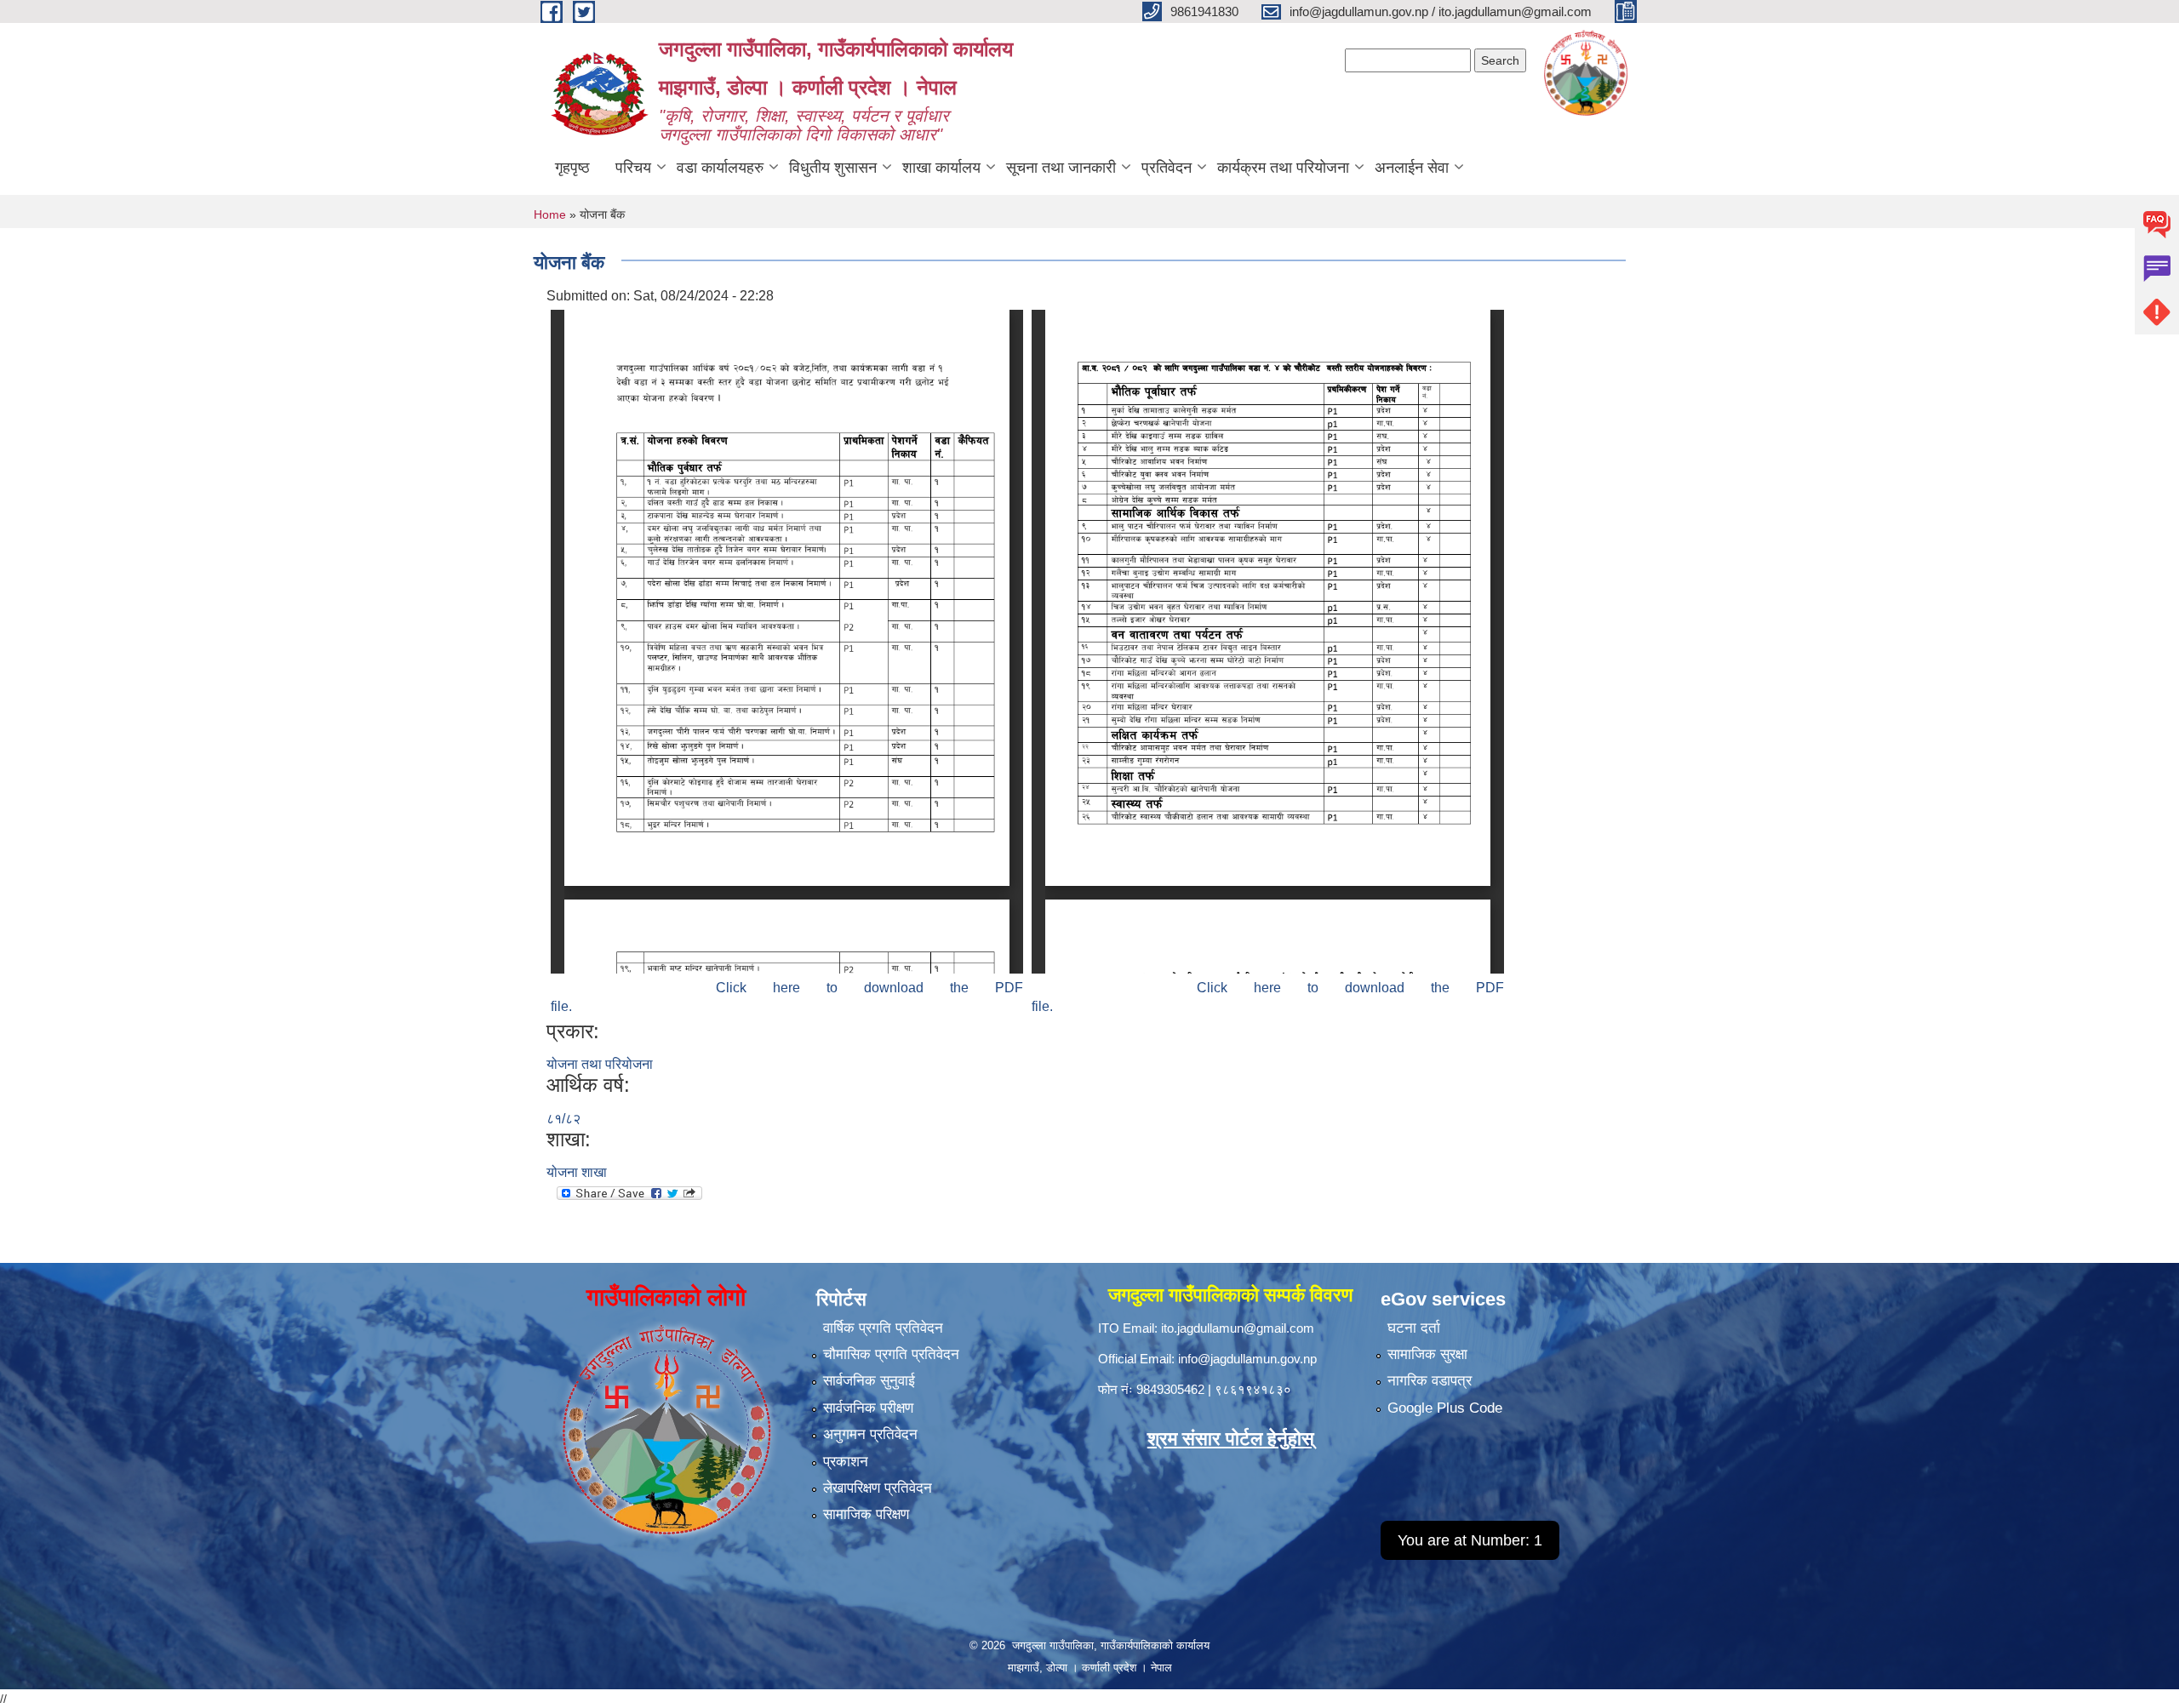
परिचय (633, 168)
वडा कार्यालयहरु (720, 168)
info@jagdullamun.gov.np (1247, 1359)
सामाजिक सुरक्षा (1427, 1354)
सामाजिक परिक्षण (866, 1514)
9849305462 (1170, 1389)
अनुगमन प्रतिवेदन (870, 1434)
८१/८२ (563, 1119)
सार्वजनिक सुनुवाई (869, 1381)
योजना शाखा (577, 1172)
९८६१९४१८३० (1253, 1389)
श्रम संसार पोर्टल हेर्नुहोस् (1231, 1439)
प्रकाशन (846, 1462)
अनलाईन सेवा (1412, 168)
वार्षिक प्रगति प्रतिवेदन (883, 1328)
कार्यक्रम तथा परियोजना (1283, 168)
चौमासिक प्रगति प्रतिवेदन (891, 1354)
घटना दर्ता (1414, 1328)
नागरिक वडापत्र (1430, 1381)
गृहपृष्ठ (572, 168)
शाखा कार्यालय (941, 168)
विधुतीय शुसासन (833, 168)
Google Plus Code (1445, 1408)
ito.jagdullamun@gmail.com (1238, 1328)
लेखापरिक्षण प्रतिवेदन (878, 1488)
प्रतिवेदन (1167, 168)
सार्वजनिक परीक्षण (868, 1408)
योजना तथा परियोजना (600, 1064)
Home (550, 214)
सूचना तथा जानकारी (1061, 168)
